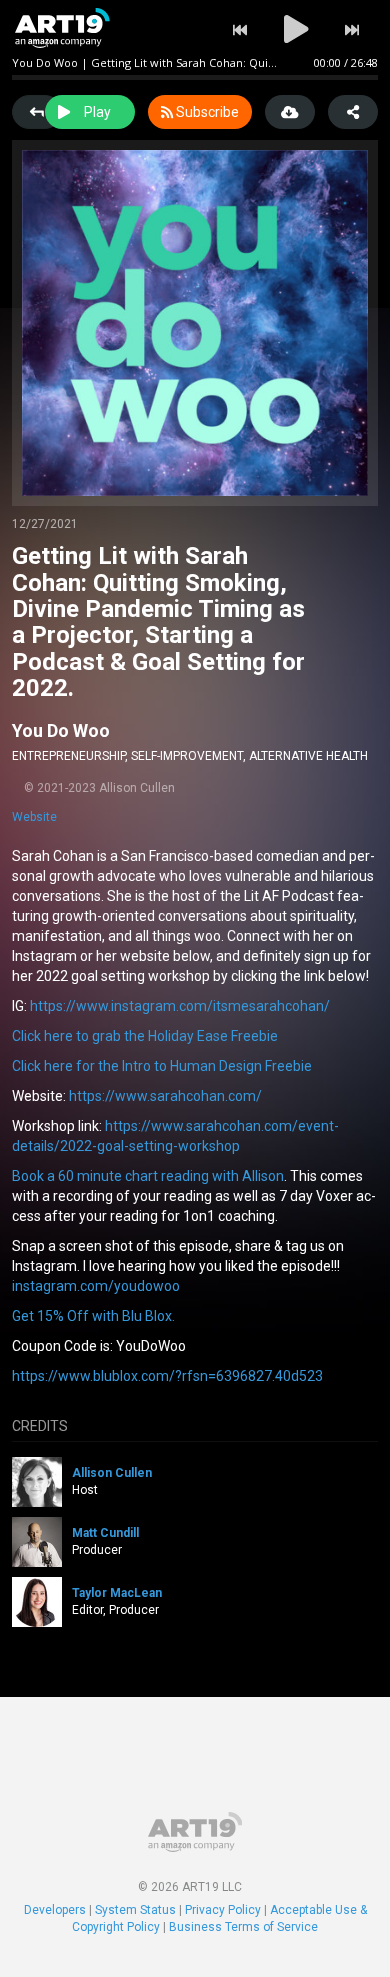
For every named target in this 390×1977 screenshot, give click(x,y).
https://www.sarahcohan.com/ (165, 1096)
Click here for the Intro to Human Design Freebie (162, 1066)
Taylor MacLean (117, 1593)
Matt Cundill (105, 1533)
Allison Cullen (112, 1473)
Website (34, 817)
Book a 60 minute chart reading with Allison (148, 1176)
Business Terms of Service (243, 1927)
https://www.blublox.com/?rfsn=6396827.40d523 (167, 1376)
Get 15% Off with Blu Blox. (93, 1316)
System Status (135, 1910)
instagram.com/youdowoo (96, 1286)
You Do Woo (61, 730)
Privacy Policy (223, 1910)
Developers (55, 1910)
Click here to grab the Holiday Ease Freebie (145, 1036)
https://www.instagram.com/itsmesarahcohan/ (180, 1006)
